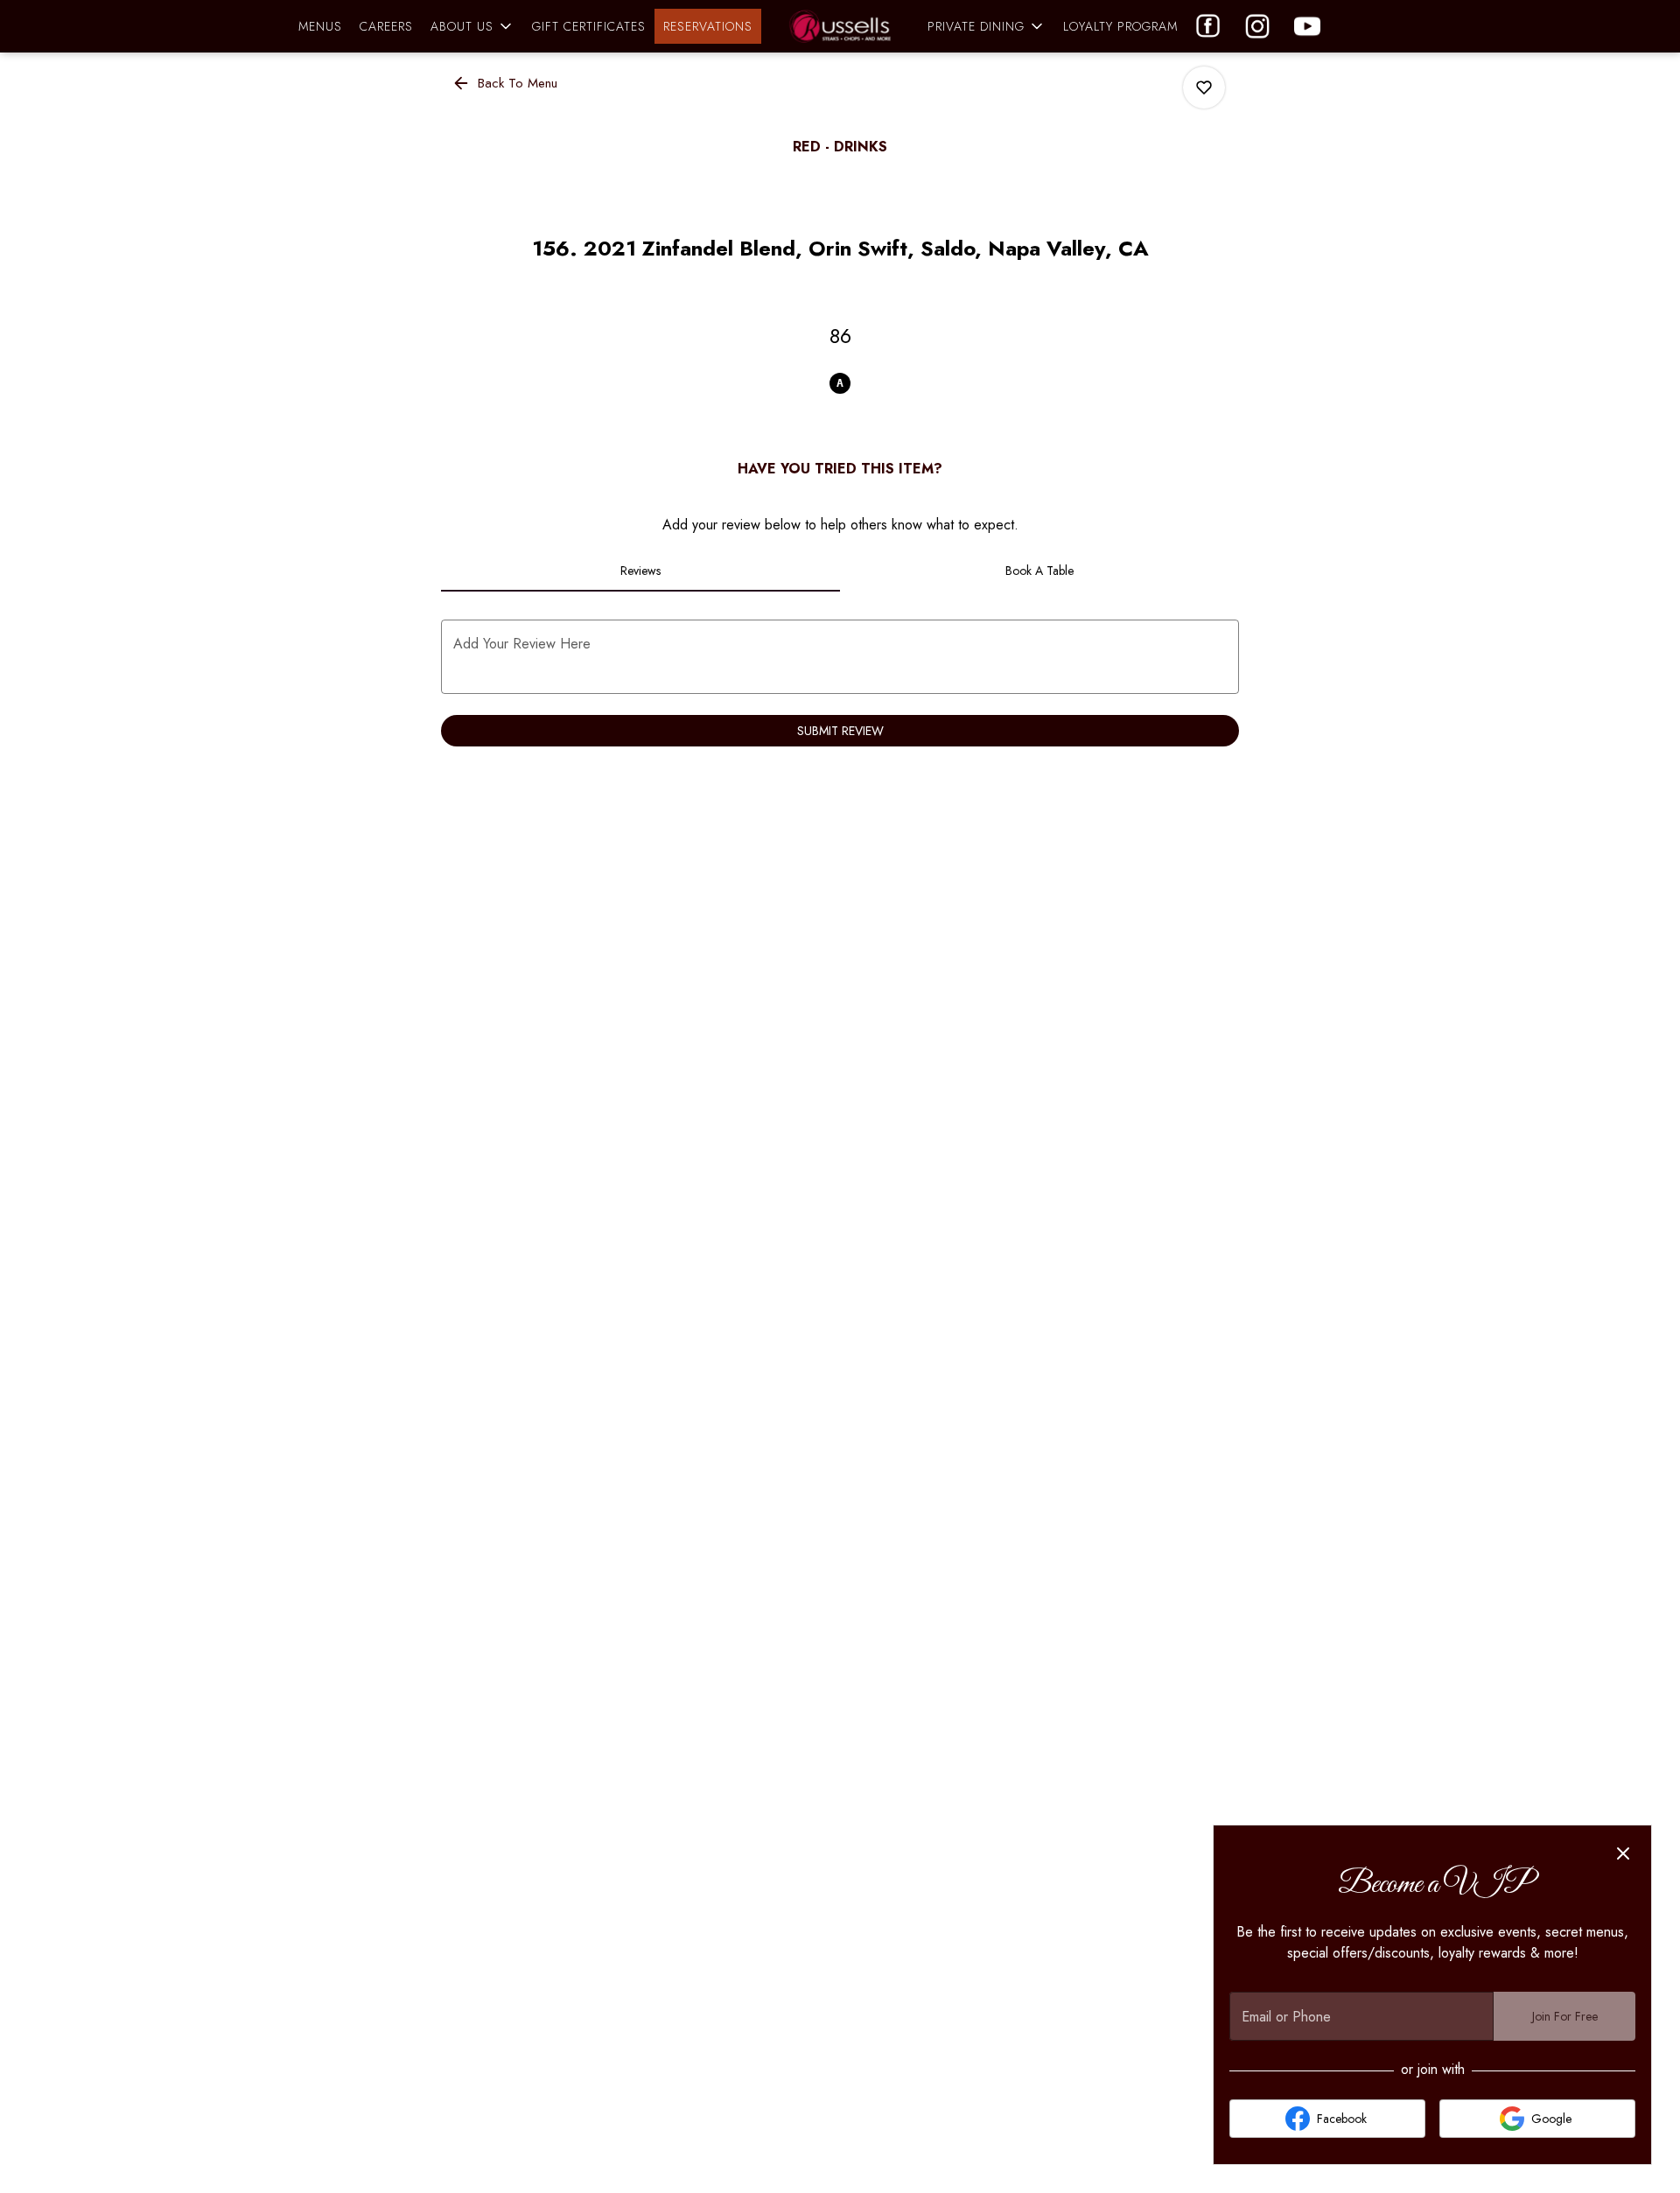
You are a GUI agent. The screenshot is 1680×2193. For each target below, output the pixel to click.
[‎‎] (1211, 26)
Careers (386, 26)
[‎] (1311, 26)
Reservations (708, 26)
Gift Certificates (589, 26)
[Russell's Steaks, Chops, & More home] (840, 26)
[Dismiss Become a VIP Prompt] (1623, 1853)
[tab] (640, 571)
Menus (320, 26)
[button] (472, 26)
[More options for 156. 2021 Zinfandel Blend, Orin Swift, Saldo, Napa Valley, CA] (1204, 88)
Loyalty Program (1120, 26)
